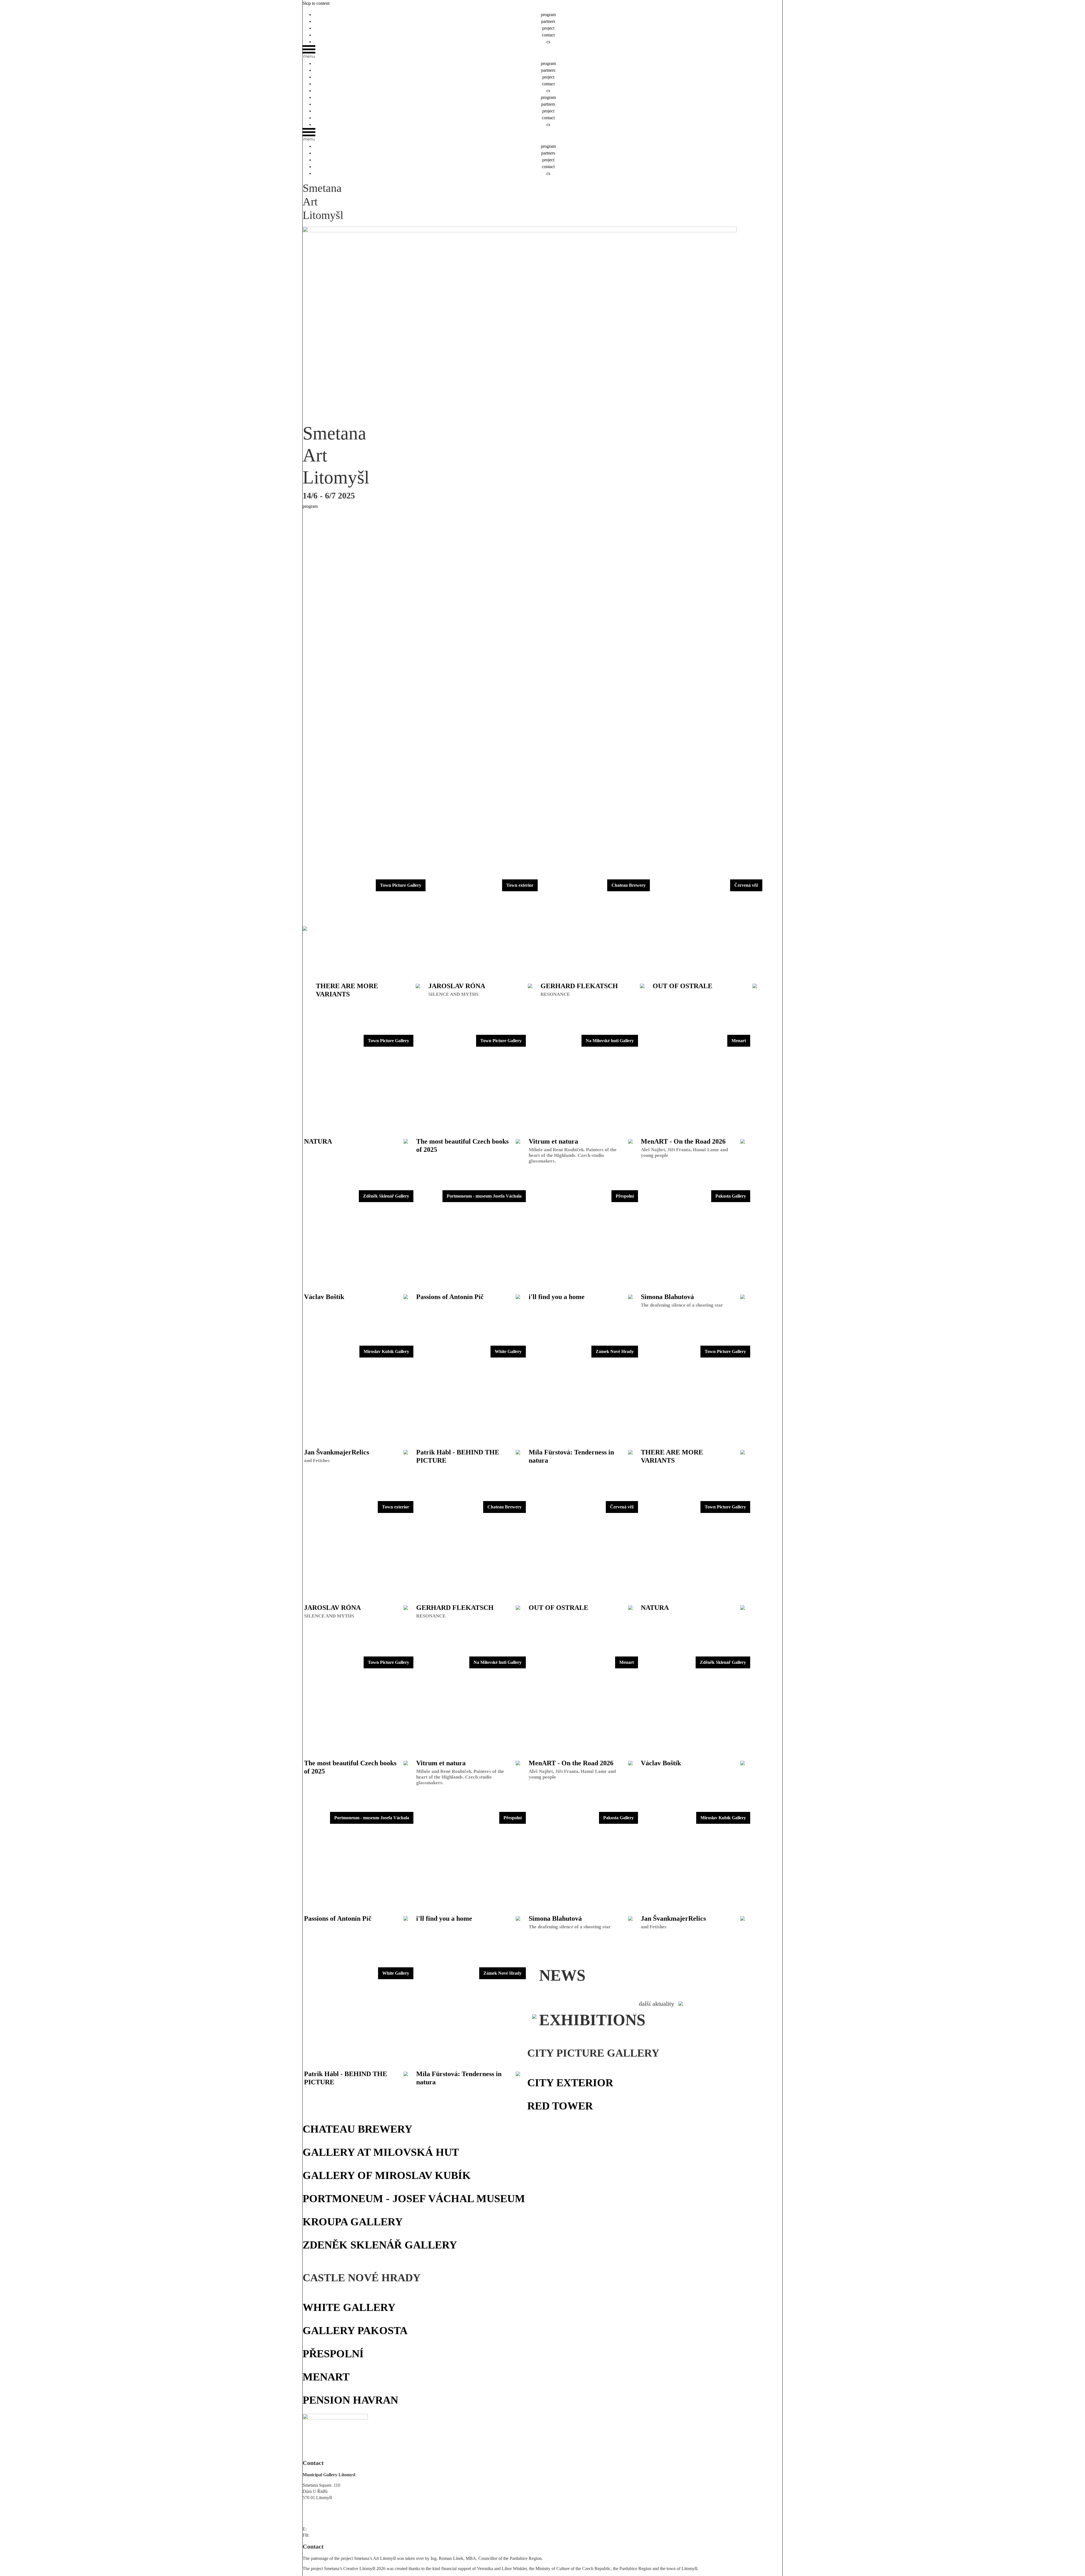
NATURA (608, 2067)
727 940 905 (314, 2518)
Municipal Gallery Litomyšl (335, 2535)
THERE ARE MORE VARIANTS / (562, 2067)
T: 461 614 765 (316, 2508)
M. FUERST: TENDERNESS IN (335, 2292)
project (548, 28)
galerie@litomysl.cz (325, 2529)
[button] (542, 53)
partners (548, 21)
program (548, 15)
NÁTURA (378, 2292)
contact (548, 35)
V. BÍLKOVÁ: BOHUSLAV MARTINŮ (430, 2292)
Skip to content (316, 3)
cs (548, 42)
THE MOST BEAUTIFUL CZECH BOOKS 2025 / (670, 2067)
